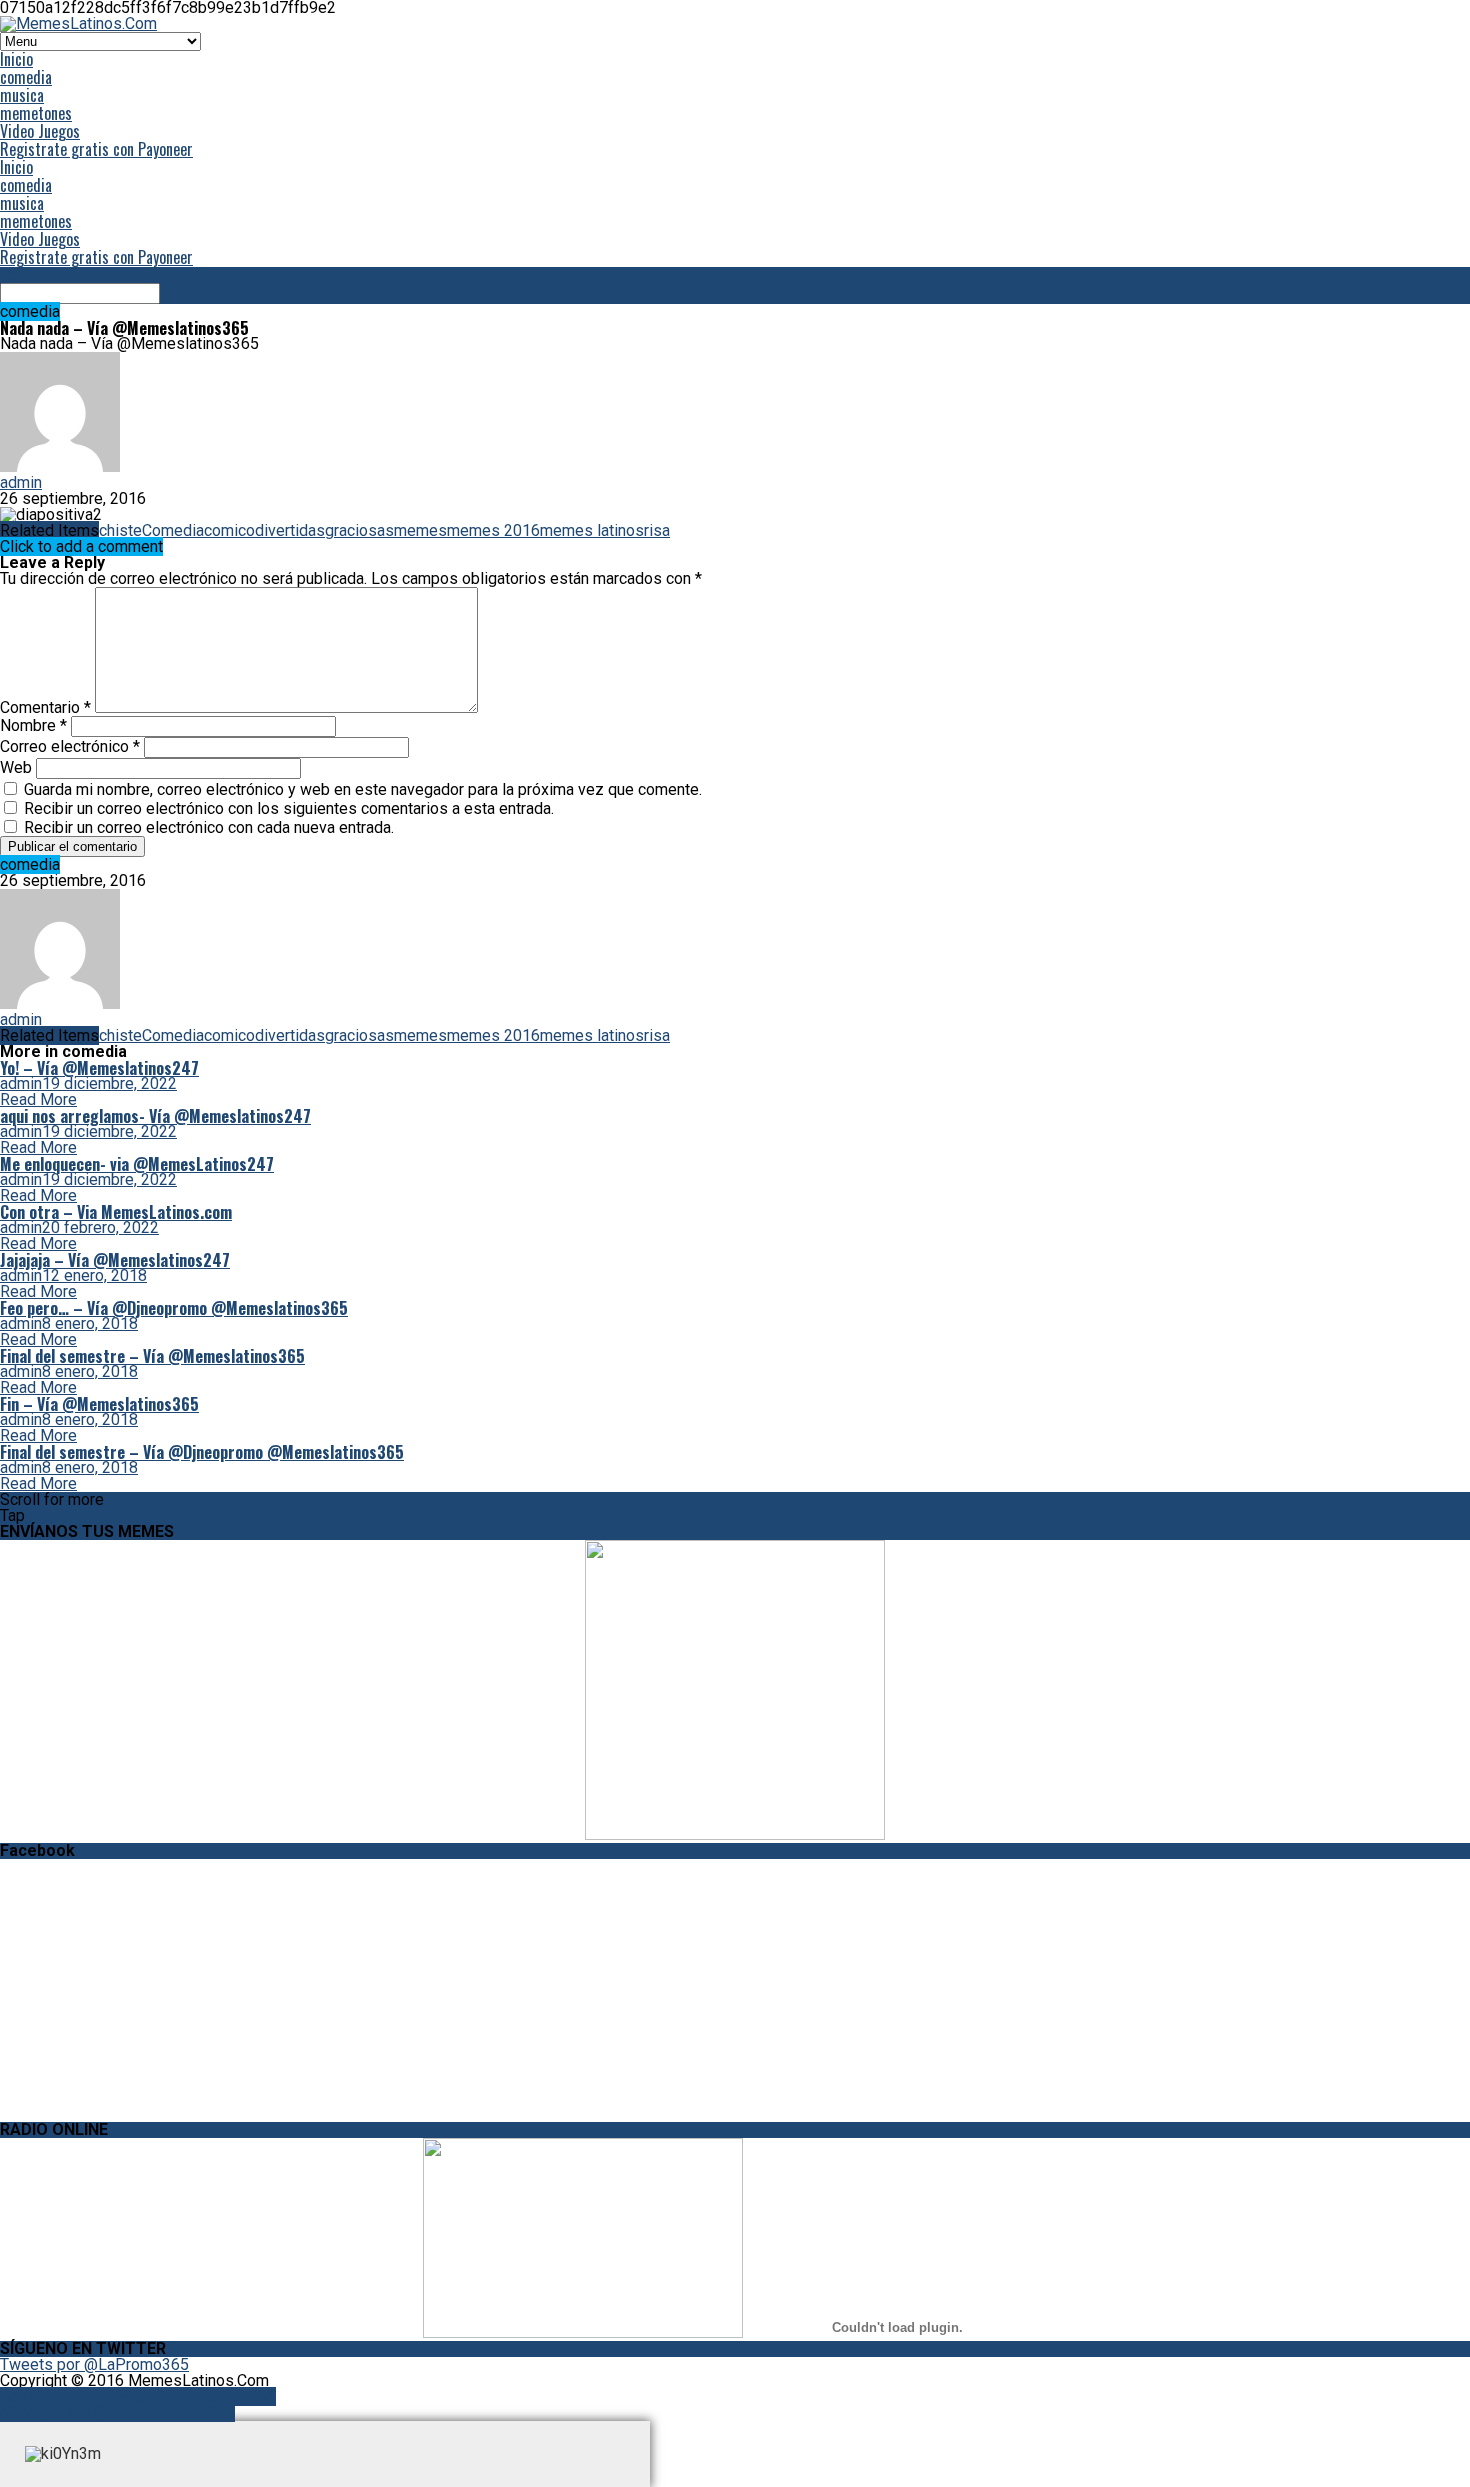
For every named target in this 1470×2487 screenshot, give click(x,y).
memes (420, 530)
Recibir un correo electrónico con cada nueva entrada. (209, 827)
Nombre (33, 725)
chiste (120, 530)
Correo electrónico (70, 746)
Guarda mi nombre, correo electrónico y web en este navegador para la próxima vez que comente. (363, 789)
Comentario (45, 707)
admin (21, 482)
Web (16, 767)
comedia (26, 77)
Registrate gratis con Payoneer (96, 149)
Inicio (16, 59)
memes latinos (592, 530)
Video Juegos (40, 131)
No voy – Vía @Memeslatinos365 (117, 2412)
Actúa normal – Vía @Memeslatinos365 (138, 2396)
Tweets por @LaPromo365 (94, 2364)
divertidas (290, 530)
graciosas (359, 530)
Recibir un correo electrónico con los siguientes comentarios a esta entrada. (289, 808)
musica (22, 95)
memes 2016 (493, 530)
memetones (36, 113)
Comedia (173, 530)
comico (229, 530)
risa (657, 530)
